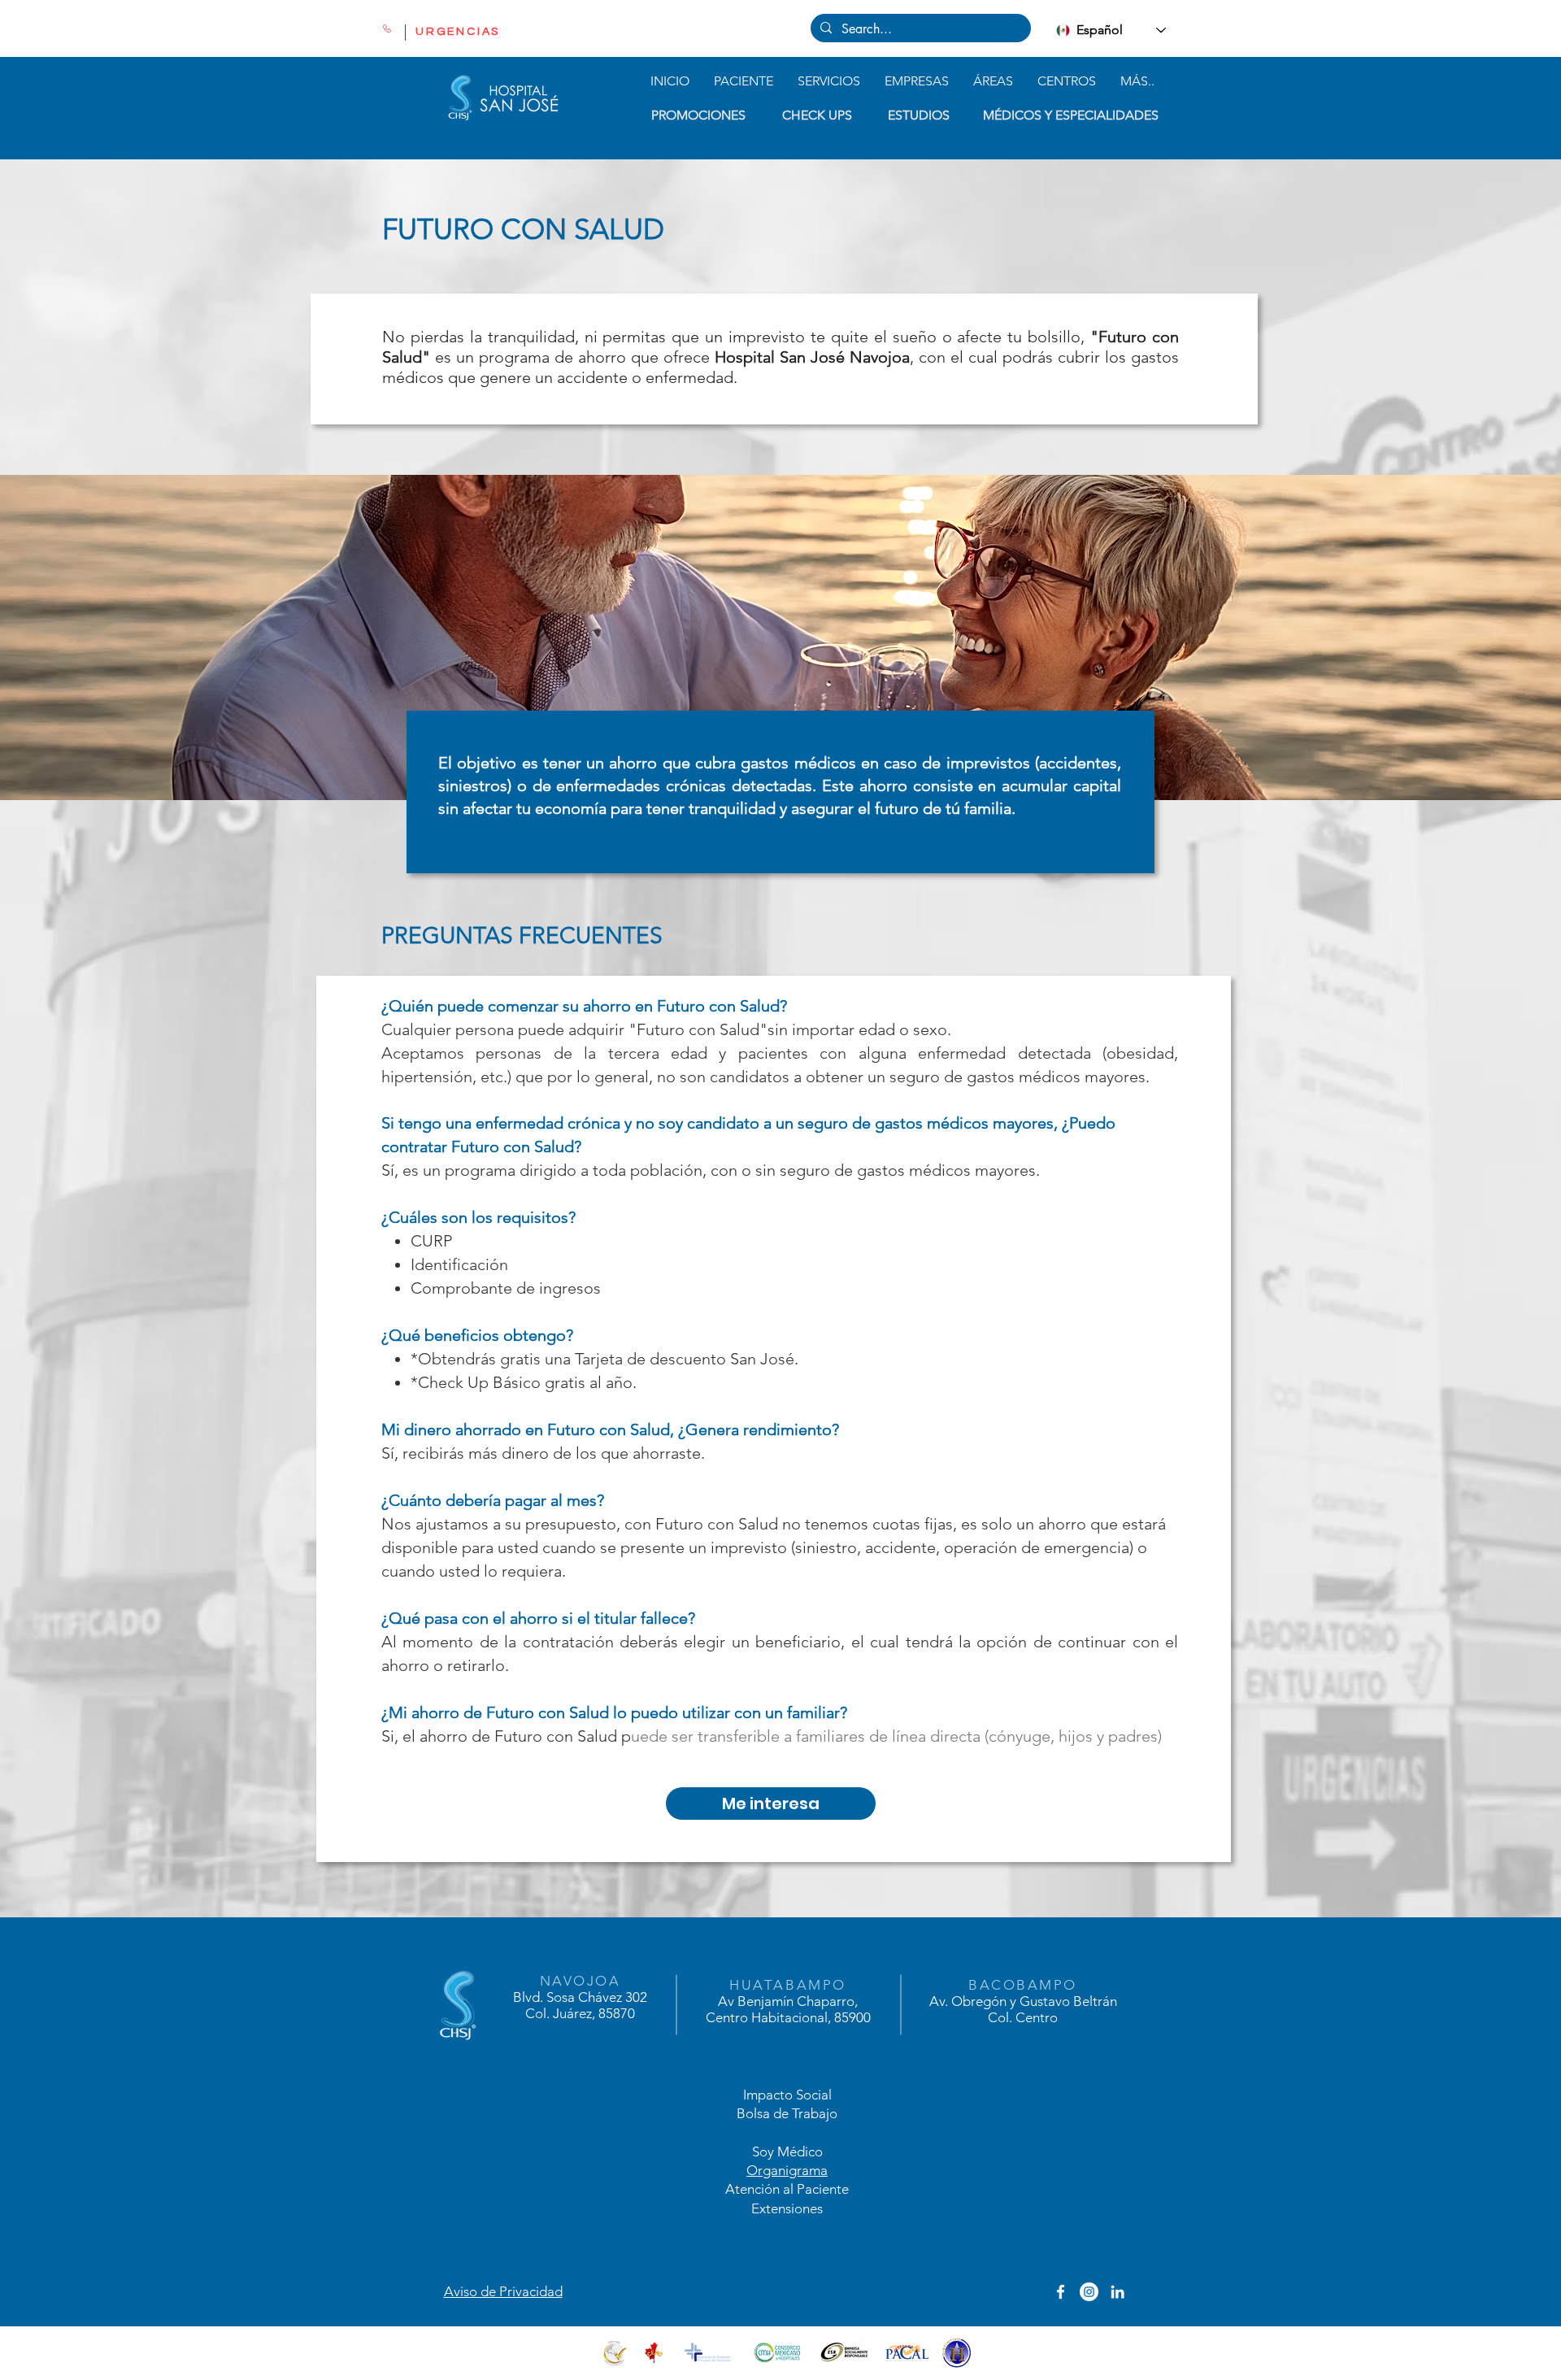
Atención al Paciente (787, 2189)
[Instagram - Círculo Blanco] (1089, 2292)
